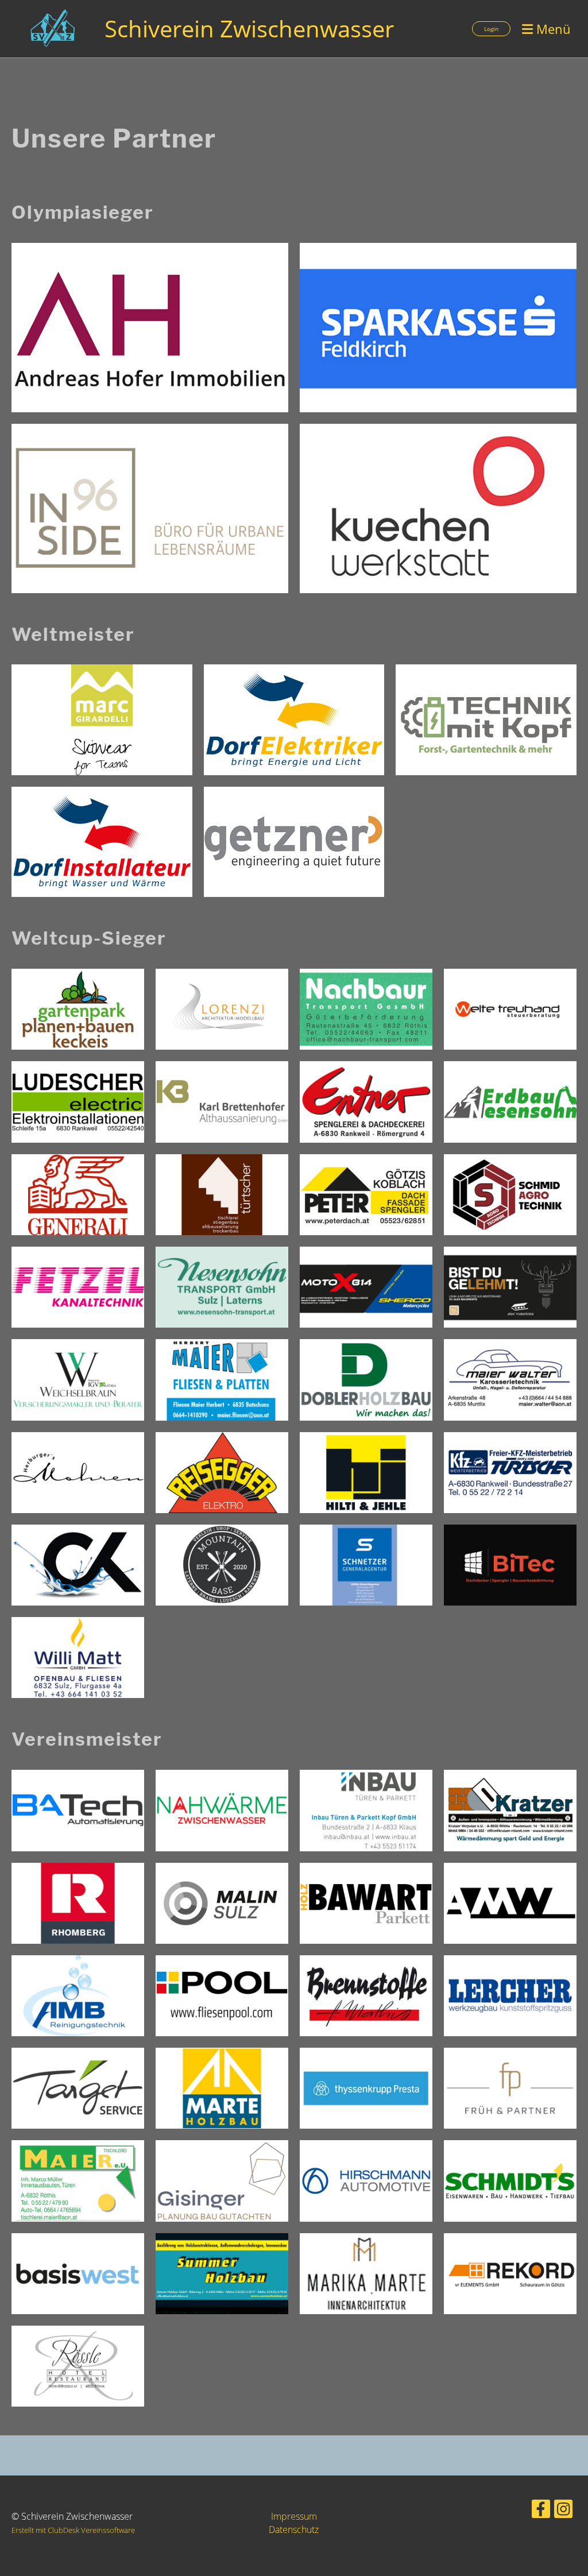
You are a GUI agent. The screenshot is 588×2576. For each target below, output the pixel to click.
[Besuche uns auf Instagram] (563, 2511)
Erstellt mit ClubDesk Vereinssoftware (73, 2530)
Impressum (294, 2516)
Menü (552, 29)
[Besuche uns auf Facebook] (541, 2511)
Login (491, 29)
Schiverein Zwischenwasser (249, 28)
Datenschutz (294, 2529)
